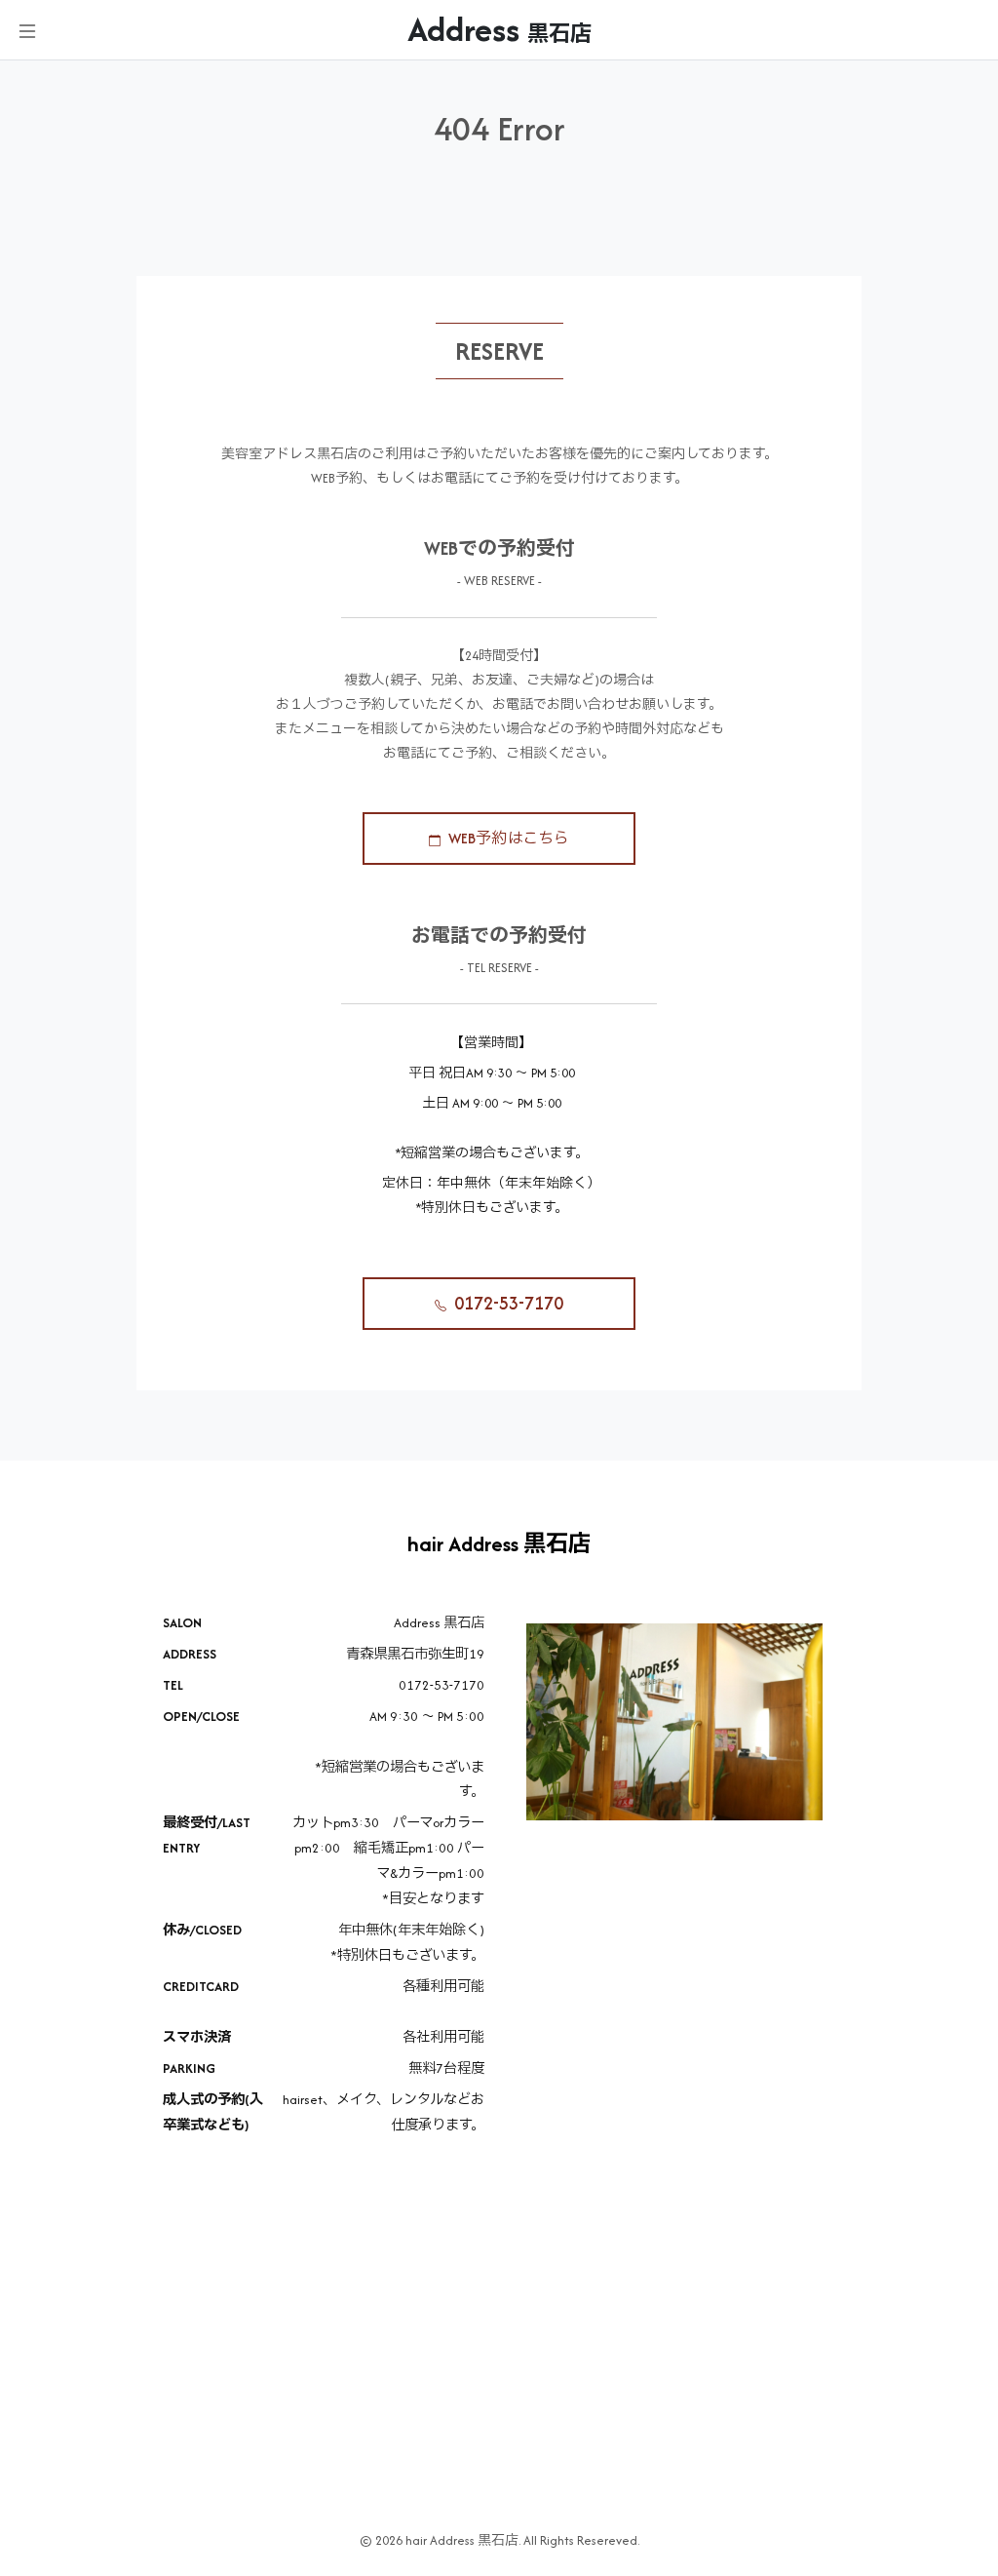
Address (499, 30)
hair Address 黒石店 (499, 1544)
